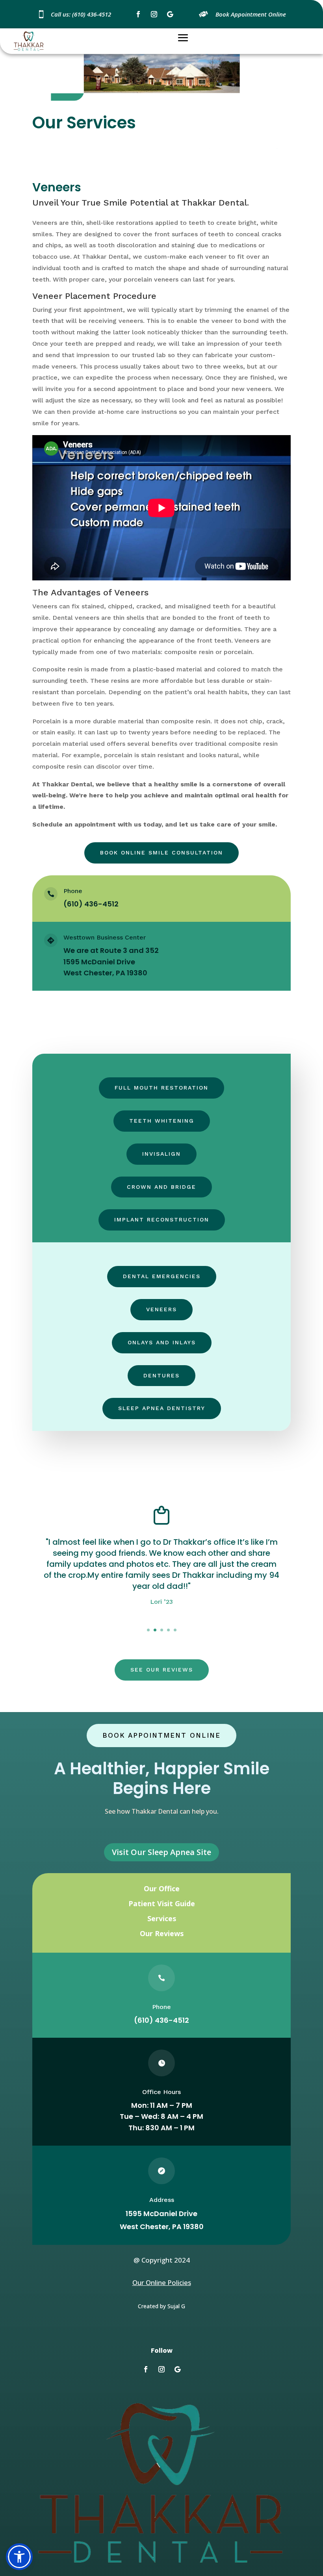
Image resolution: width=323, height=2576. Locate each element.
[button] (19, 2557)
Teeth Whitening (162, 1121)
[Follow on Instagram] (154, 14)
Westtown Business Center (105, 937)
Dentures (161, 1375)
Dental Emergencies (162, 1276)
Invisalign (161, 1154)
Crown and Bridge (161, 1187)
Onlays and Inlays (162, 1342)
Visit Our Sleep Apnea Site (161, 1852)
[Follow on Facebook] (138, 14)
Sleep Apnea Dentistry (162, 1408)
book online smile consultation (161, 852)
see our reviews (162, 1670)
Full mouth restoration (161, 1088)
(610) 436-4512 (161, 2020)
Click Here (162, 1626)
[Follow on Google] (170, 14)
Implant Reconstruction (162, 1219)
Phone (73, 891)
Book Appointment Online (161, 1735)
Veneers (161, 1309)
